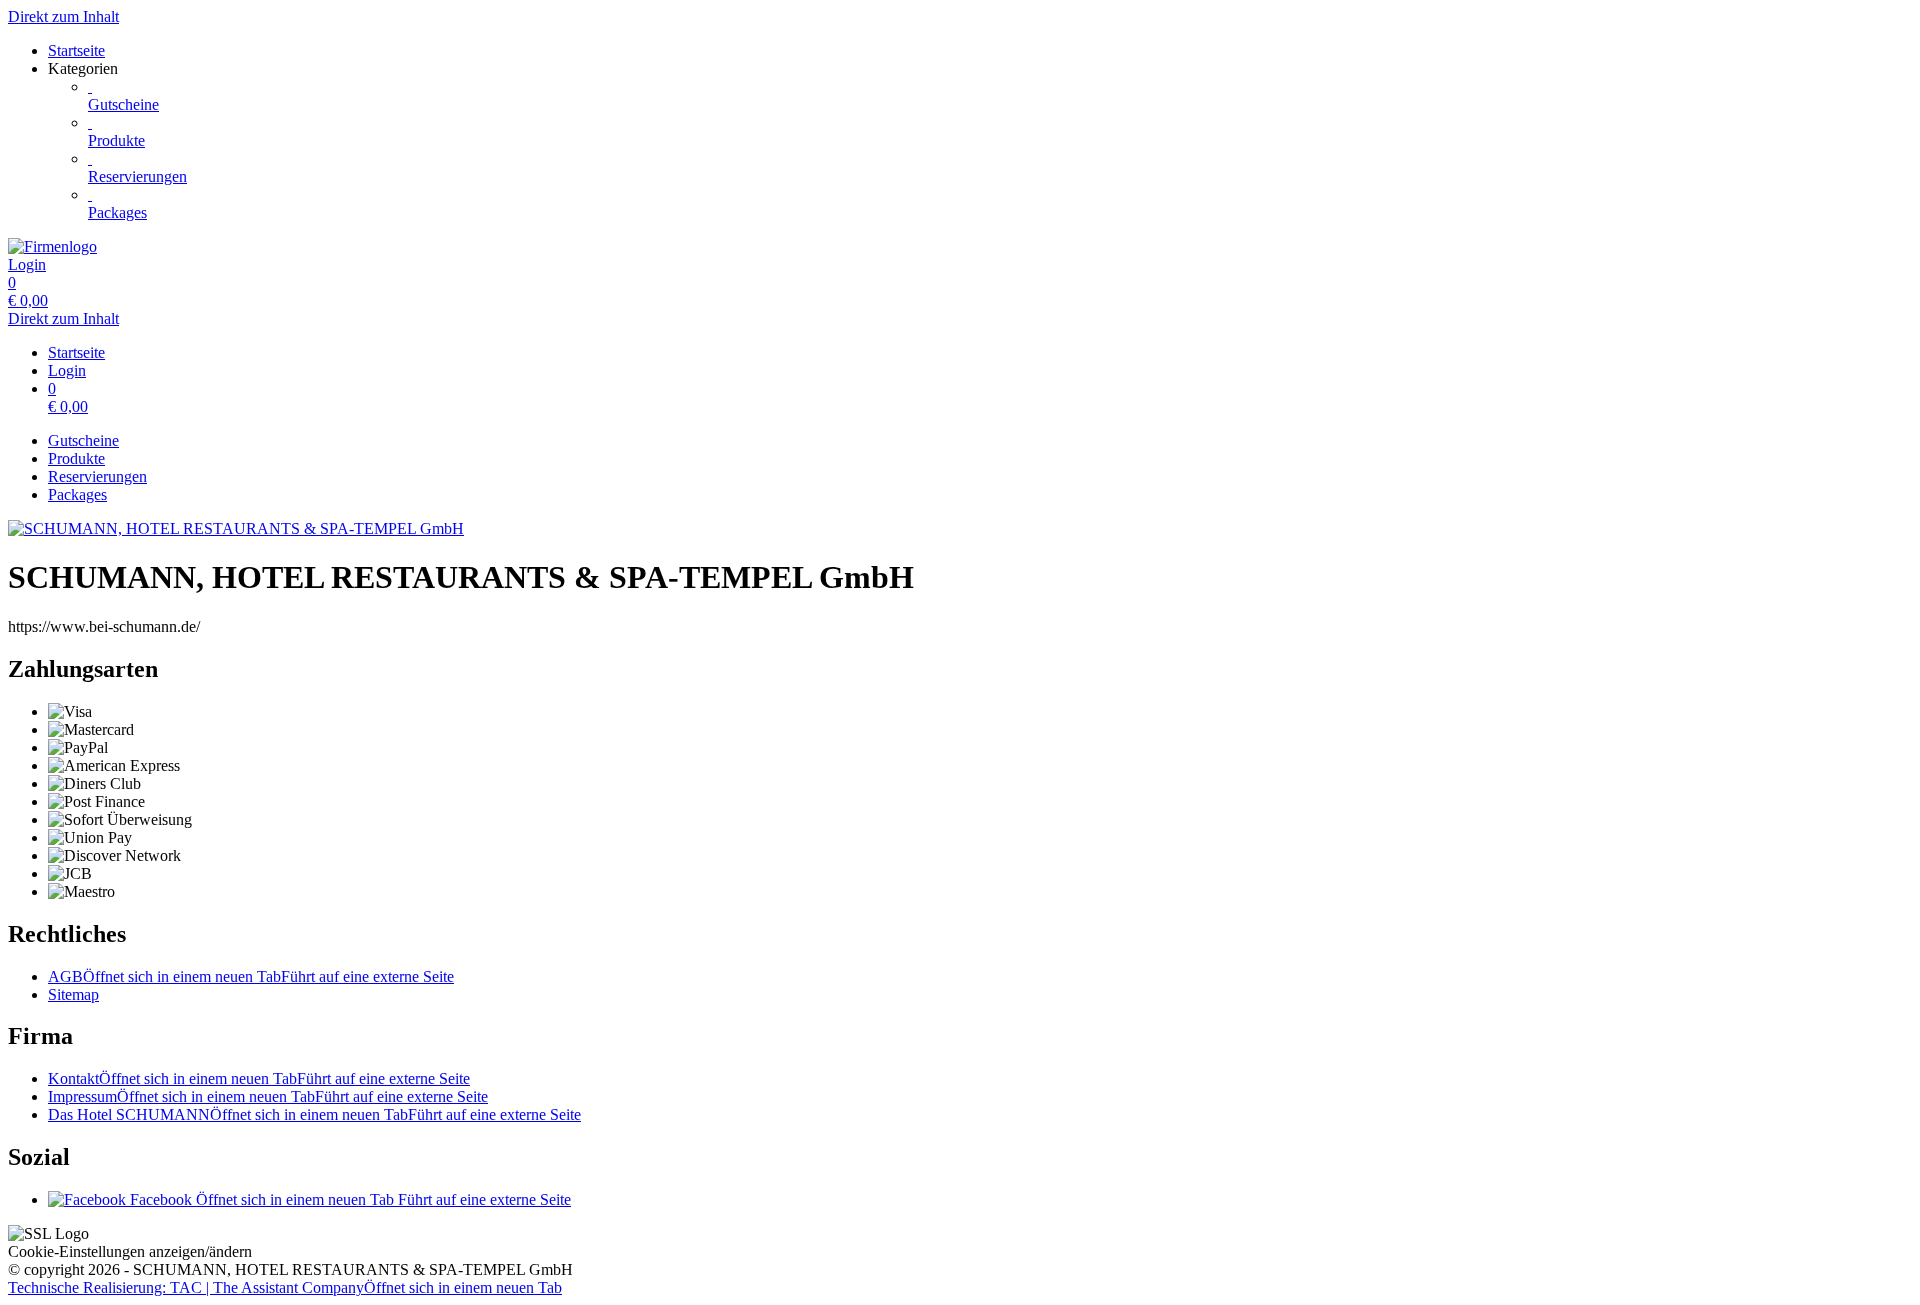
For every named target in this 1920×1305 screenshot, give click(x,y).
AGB (251, 976)
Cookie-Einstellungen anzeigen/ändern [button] (130, 1251)
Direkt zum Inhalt (63, 16)
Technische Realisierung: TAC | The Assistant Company (285, 1287)
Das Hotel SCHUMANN (314, 1114)
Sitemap (73, 994)
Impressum (268, 1096)
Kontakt (259, 1078)
